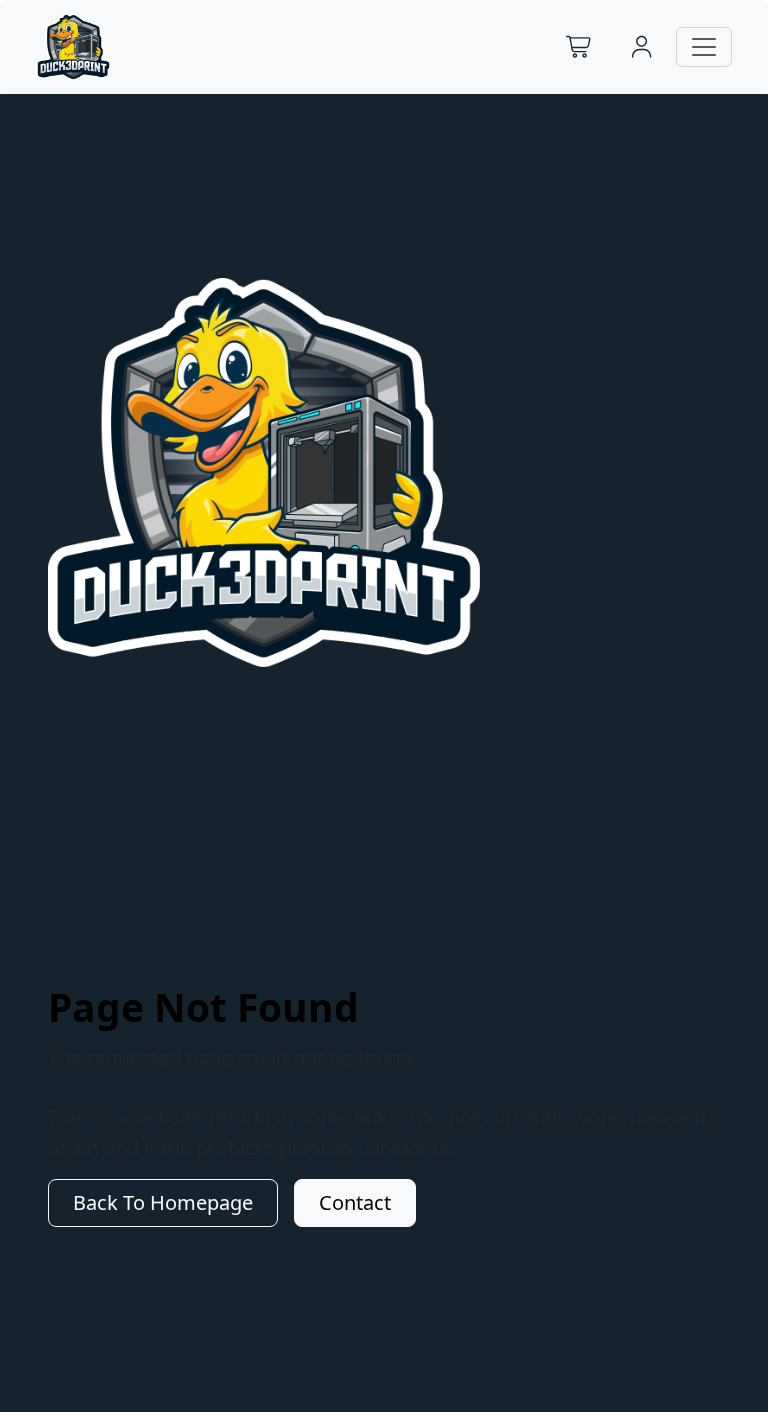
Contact (355, 1202)
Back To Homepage (163, 1202)
